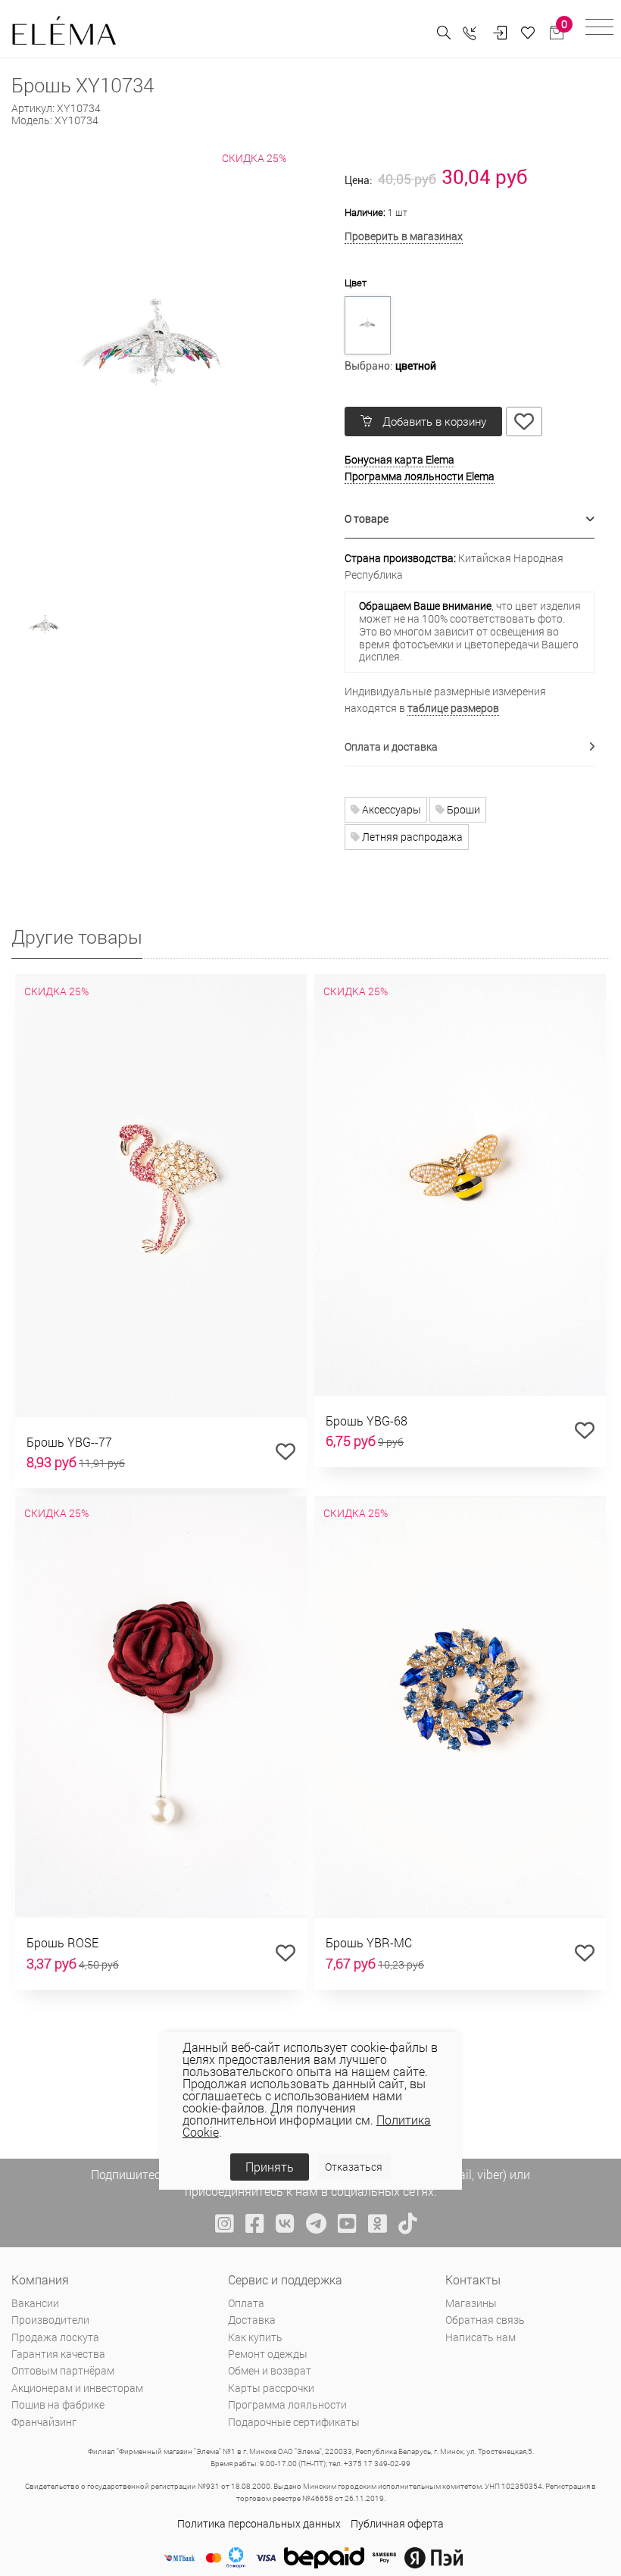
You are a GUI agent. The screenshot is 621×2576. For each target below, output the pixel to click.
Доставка (252, 2320)
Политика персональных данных (259, 2523)
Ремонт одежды (268, 2354)
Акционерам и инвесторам (77, 2388)
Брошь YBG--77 (69, 1442)
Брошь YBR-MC (369, 1942)
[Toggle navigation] (599, 29)
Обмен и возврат (270, 2370)
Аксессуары (390, 809)
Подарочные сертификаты (294, 2422)
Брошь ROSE (62, 1942)
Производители (50, 2320)
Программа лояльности (287, 2404)
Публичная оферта (397, 2523)
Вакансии (35, 2303)
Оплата (246, 2303)
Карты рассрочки (271, 2388)
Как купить (255, 2337)
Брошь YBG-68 (367, 1421)
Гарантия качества (58, 2354)
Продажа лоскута (55, 2337)
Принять (270, 2167)
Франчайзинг (44, 2422)
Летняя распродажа (411, 837)
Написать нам (481, 2337)
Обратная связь (485, 2320)
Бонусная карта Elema (399, 459)
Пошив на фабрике (58, 2404)
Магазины (471, 2303)
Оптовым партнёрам (63, 2370)
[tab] (470, 519)
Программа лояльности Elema (420, 476)
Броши (462, 809)
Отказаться (354, 2167)
